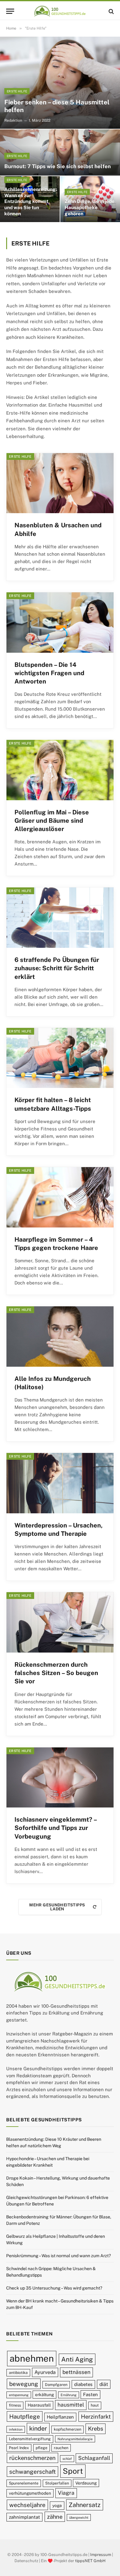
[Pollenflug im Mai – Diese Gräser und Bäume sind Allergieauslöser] (60, 770)
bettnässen (76, 2372)
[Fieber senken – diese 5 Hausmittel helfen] (60, 83)
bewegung (24, 2384)
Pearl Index (19, 2448)
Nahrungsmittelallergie (75, 2439)
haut (95, 2405)
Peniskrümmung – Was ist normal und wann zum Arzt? (58, 2256)
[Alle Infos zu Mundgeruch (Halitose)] (60, 1337)
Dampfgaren (56, 2385)
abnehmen (32, 2358)
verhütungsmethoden (30, 2493)
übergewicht (79, 2517)
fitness (15, 2405)
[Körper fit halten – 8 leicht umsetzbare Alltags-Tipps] (60, 1058)
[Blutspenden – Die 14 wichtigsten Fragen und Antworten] (60, 623)
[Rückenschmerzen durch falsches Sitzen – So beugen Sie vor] (60, 1622)
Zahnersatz (85, 2505)
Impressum (101, 2555)
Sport (73, 2471)
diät (104, 2384)
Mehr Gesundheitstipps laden (57, 1907)
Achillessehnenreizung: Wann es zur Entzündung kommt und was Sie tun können (31, 201)
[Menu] (10, 11)
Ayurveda (45, 2372)
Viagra (66, 2493)
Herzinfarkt (96, 2417)
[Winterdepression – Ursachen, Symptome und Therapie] (60, 1483)
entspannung (19, 2395)
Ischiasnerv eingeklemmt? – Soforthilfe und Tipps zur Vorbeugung (56, 1828)
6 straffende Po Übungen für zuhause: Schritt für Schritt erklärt (57, 968)
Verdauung (86, 2483)
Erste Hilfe (20, 456)
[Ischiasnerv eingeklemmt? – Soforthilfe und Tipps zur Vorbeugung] (60, 1778)
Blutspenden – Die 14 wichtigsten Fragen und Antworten (49, 673)
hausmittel (71, 2405)
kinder (38, 2428)
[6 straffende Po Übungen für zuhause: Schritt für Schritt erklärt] (60, 918)
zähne (55, 2517)
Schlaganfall (94, 2458)
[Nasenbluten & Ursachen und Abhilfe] (60, 483)
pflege (42, 2448)
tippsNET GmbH (90, 2561)
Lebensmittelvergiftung (30, 2439)
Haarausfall (39, 2405)
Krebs (96, 2429)
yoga (57, 2505)
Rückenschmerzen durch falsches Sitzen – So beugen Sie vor (56, 1673)
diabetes (83, 2384)
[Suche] (111, 11)
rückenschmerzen (32, 2458)
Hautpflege (25, 2416)
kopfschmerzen (68, 2429)
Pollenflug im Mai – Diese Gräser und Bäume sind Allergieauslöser (52, 821)
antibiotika (18, 2373)
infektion (16, 2429)
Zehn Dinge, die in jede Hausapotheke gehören (90, 207)
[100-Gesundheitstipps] (60, 11)
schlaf (67, 2459)
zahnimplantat (24, 2517)
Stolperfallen (57, 2483)
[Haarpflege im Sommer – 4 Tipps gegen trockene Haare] (60, 1197)
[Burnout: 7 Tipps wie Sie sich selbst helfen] (60, 152)
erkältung (44, 2395)
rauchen (61, 2448)
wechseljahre (27, 2505)
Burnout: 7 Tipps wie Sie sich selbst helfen (58, 166)
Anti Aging (77, 2359)
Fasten (90, 2394)
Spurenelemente (24, 2483)
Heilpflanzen (60, 2417)
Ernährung (69, 2395)
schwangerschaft (32, 2472)
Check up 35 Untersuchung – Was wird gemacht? (54, 2288)
